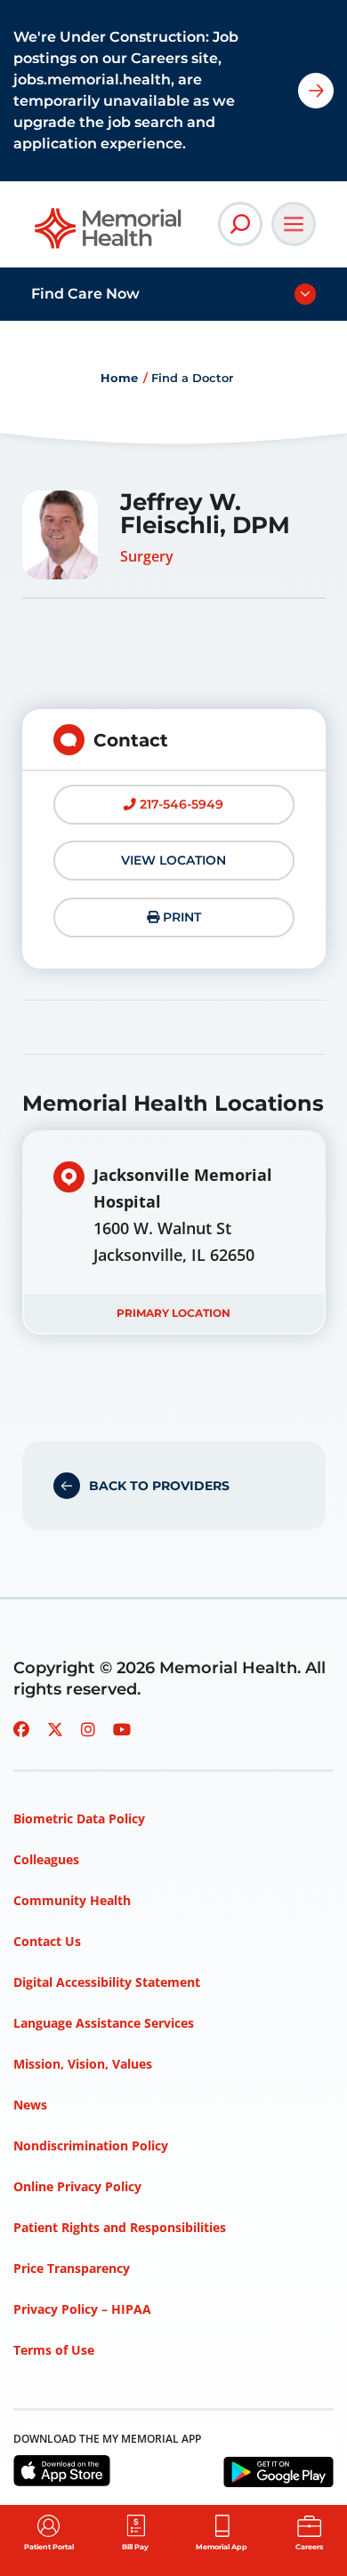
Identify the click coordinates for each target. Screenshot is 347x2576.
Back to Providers (159, 1486)
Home (119, 378)
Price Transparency (72, 2268)
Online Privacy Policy (77, 2186)
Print (180, 917)
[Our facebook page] (21, 1729)
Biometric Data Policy (79, 1818)
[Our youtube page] (122, 1729)
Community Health (72, 1900)
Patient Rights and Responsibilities (120, 2227)
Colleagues (46, 1859)
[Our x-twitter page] (55, 1729)
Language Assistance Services (104, 2023)
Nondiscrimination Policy (91, 2145)
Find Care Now (85, 294)
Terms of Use (54, 2350)
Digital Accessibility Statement (107, 1982)
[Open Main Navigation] (294, 224)
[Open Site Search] (240, 224)
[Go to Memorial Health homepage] (109, 234)
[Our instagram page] (88, 1729)
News (30, 2105)
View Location (173, 860)
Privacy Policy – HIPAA (82, 2309)
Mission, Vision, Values (83, 2064)
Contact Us (47, 1941)
